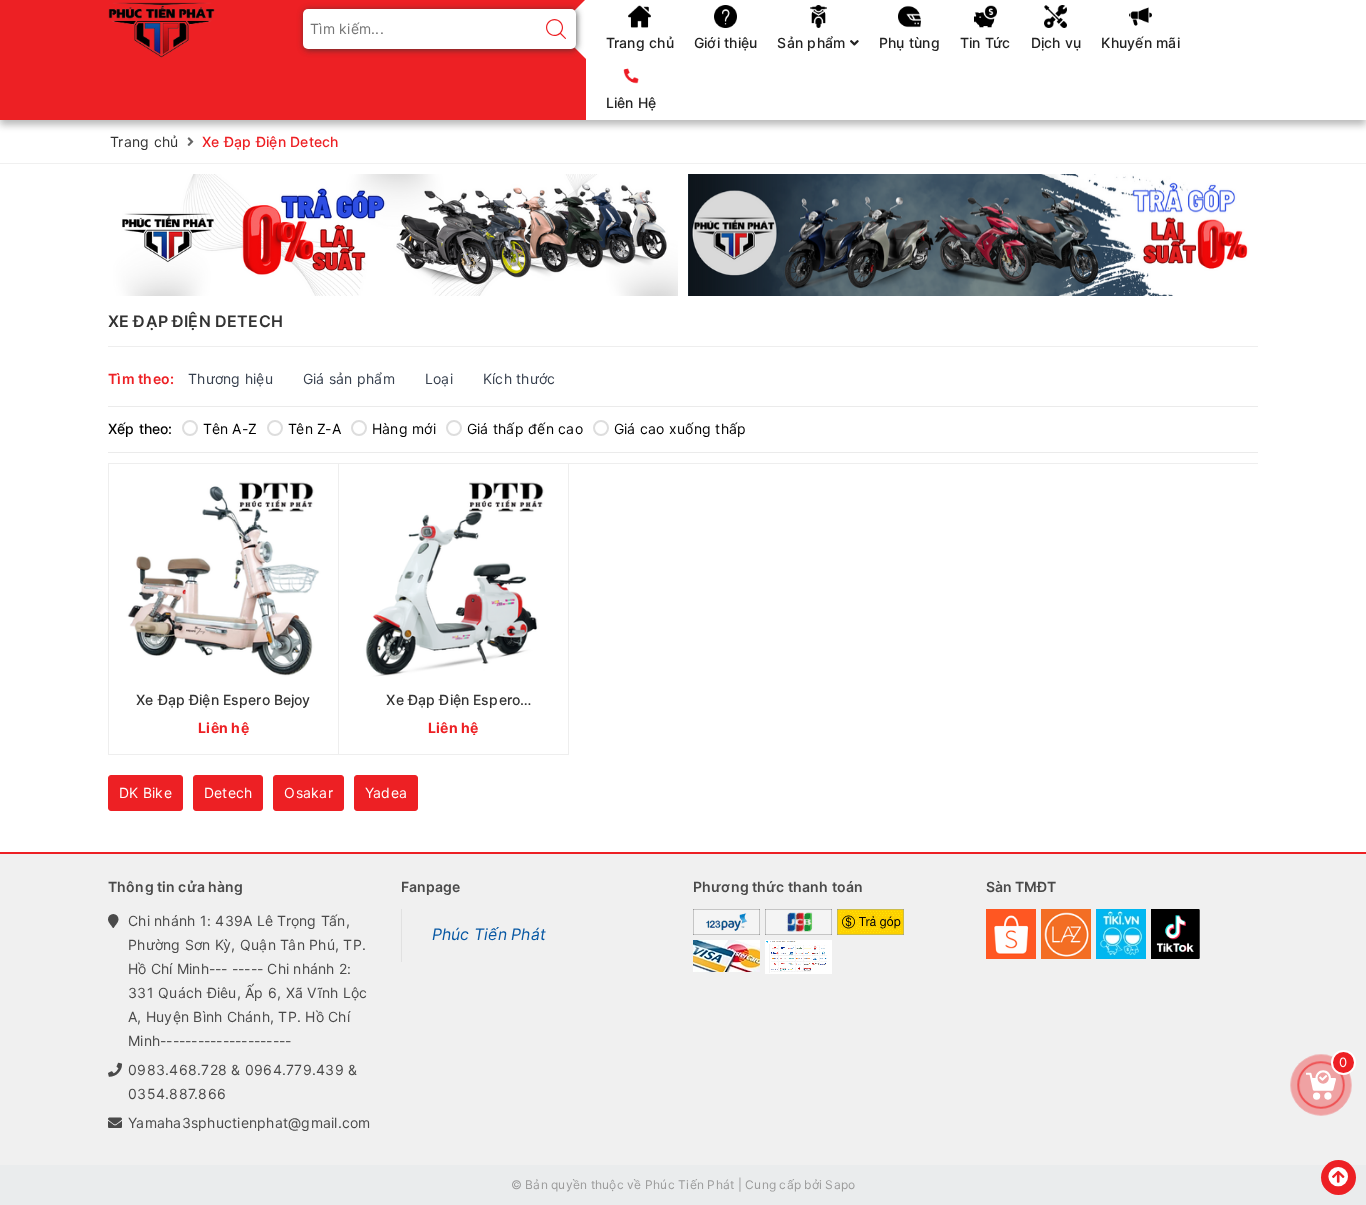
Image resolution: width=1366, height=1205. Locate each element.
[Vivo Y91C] (973, 234)
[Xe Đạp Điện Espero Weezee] (453, 609)
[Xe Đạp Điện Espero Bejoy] (223, 609)
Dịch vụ (1056, 42)
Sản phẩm (813, 42)
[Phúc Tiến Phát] (161, 27)
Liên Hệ (631, 102)
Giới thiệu (726, 42)
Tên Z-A (314, 428)
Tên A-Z (230, 428)
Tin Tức (985, 42)
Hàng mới (404, 428)
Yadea (386, 792)
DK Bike (145, 792)
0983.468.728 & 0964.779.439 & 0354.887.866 (242, 1081)
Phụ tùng (909, 42)
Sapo (840, 1184)
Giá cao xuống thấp (680, 428)
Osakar (308, 792)
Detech (228, 792)
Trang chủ (640, 42)
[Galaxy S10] (393, 234)
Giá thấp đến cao (525, 428)
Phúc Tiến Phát (489, 934)
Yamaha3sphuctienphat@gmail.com (249, 1122)
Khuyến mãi (1140, 42)
